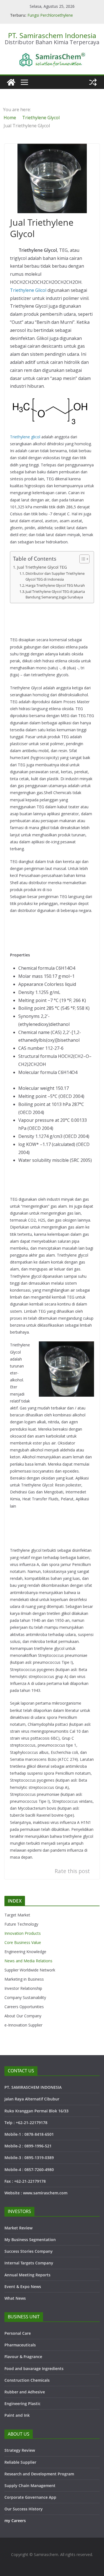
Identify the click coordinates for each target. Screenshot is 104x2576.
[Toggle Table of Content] (82, 559)
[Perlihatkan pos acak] (93, 82)
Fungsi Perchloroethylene (50, 15)
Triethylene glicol (25, 437)
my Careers (15, 2521)
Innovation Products (23, 1933)
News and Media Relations (28, 1961)
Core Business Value (23, 1942)
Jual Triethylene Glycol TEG (42, 567)
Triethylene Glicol (28, 290)
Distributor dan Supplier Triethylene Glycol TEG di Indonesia (55, 576)
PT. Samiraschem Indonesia (52, 35)
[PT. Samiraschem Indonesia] (11, 82)
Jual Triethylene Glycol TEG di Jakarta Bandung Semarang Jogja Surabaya (55, 594)
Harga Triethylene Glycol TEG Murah (55, 585)
